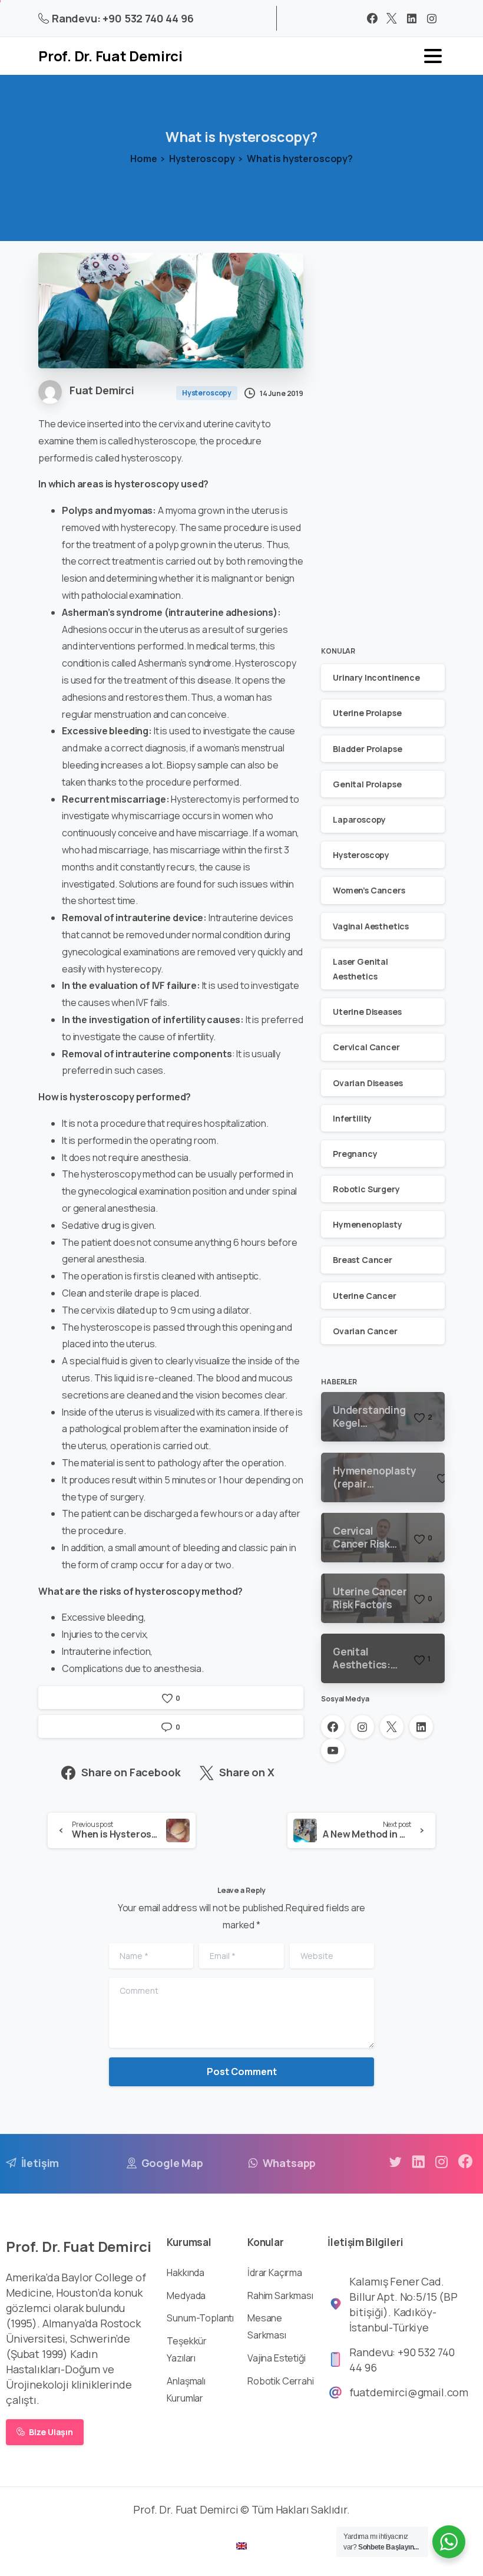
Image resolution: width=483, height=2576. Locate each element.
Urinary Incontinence (376, 677)
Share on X (247, 1772)
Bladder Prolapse (367, 749)
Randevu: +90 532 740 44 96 (123, 18)
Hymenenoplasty (368, 1224)
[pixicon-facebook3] (465, 2162)
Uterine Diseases (367, 1012)
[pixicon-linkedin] (418, 2162)
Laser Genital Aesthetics (360, 969)
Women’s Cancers (369, 890)
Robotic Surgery (366, 1189)
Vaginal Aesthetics (371, 926)
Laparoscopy (359, 819)
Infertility (352, 1118)
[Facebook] (372, 18)
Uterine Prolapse (367, 713)
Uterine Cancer (365, 1296)
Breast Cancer (363, 1260)
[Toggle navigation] (433, 56)
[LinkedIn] (412, 18)
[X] (392, 18)
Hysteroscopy (202, 159)
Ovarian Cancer (365, 1331)
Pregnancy (355, 1154)
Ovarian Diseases (368, 1083)
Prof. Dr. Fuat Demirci (110, 56)
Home (143, 159)
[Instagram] (432, 18)
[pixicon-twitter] (395, 2162)
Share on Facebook (131, 1772)
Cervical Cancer (366, 1047)
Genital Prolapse (367, 784)
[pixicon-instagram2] (442, 2162)
